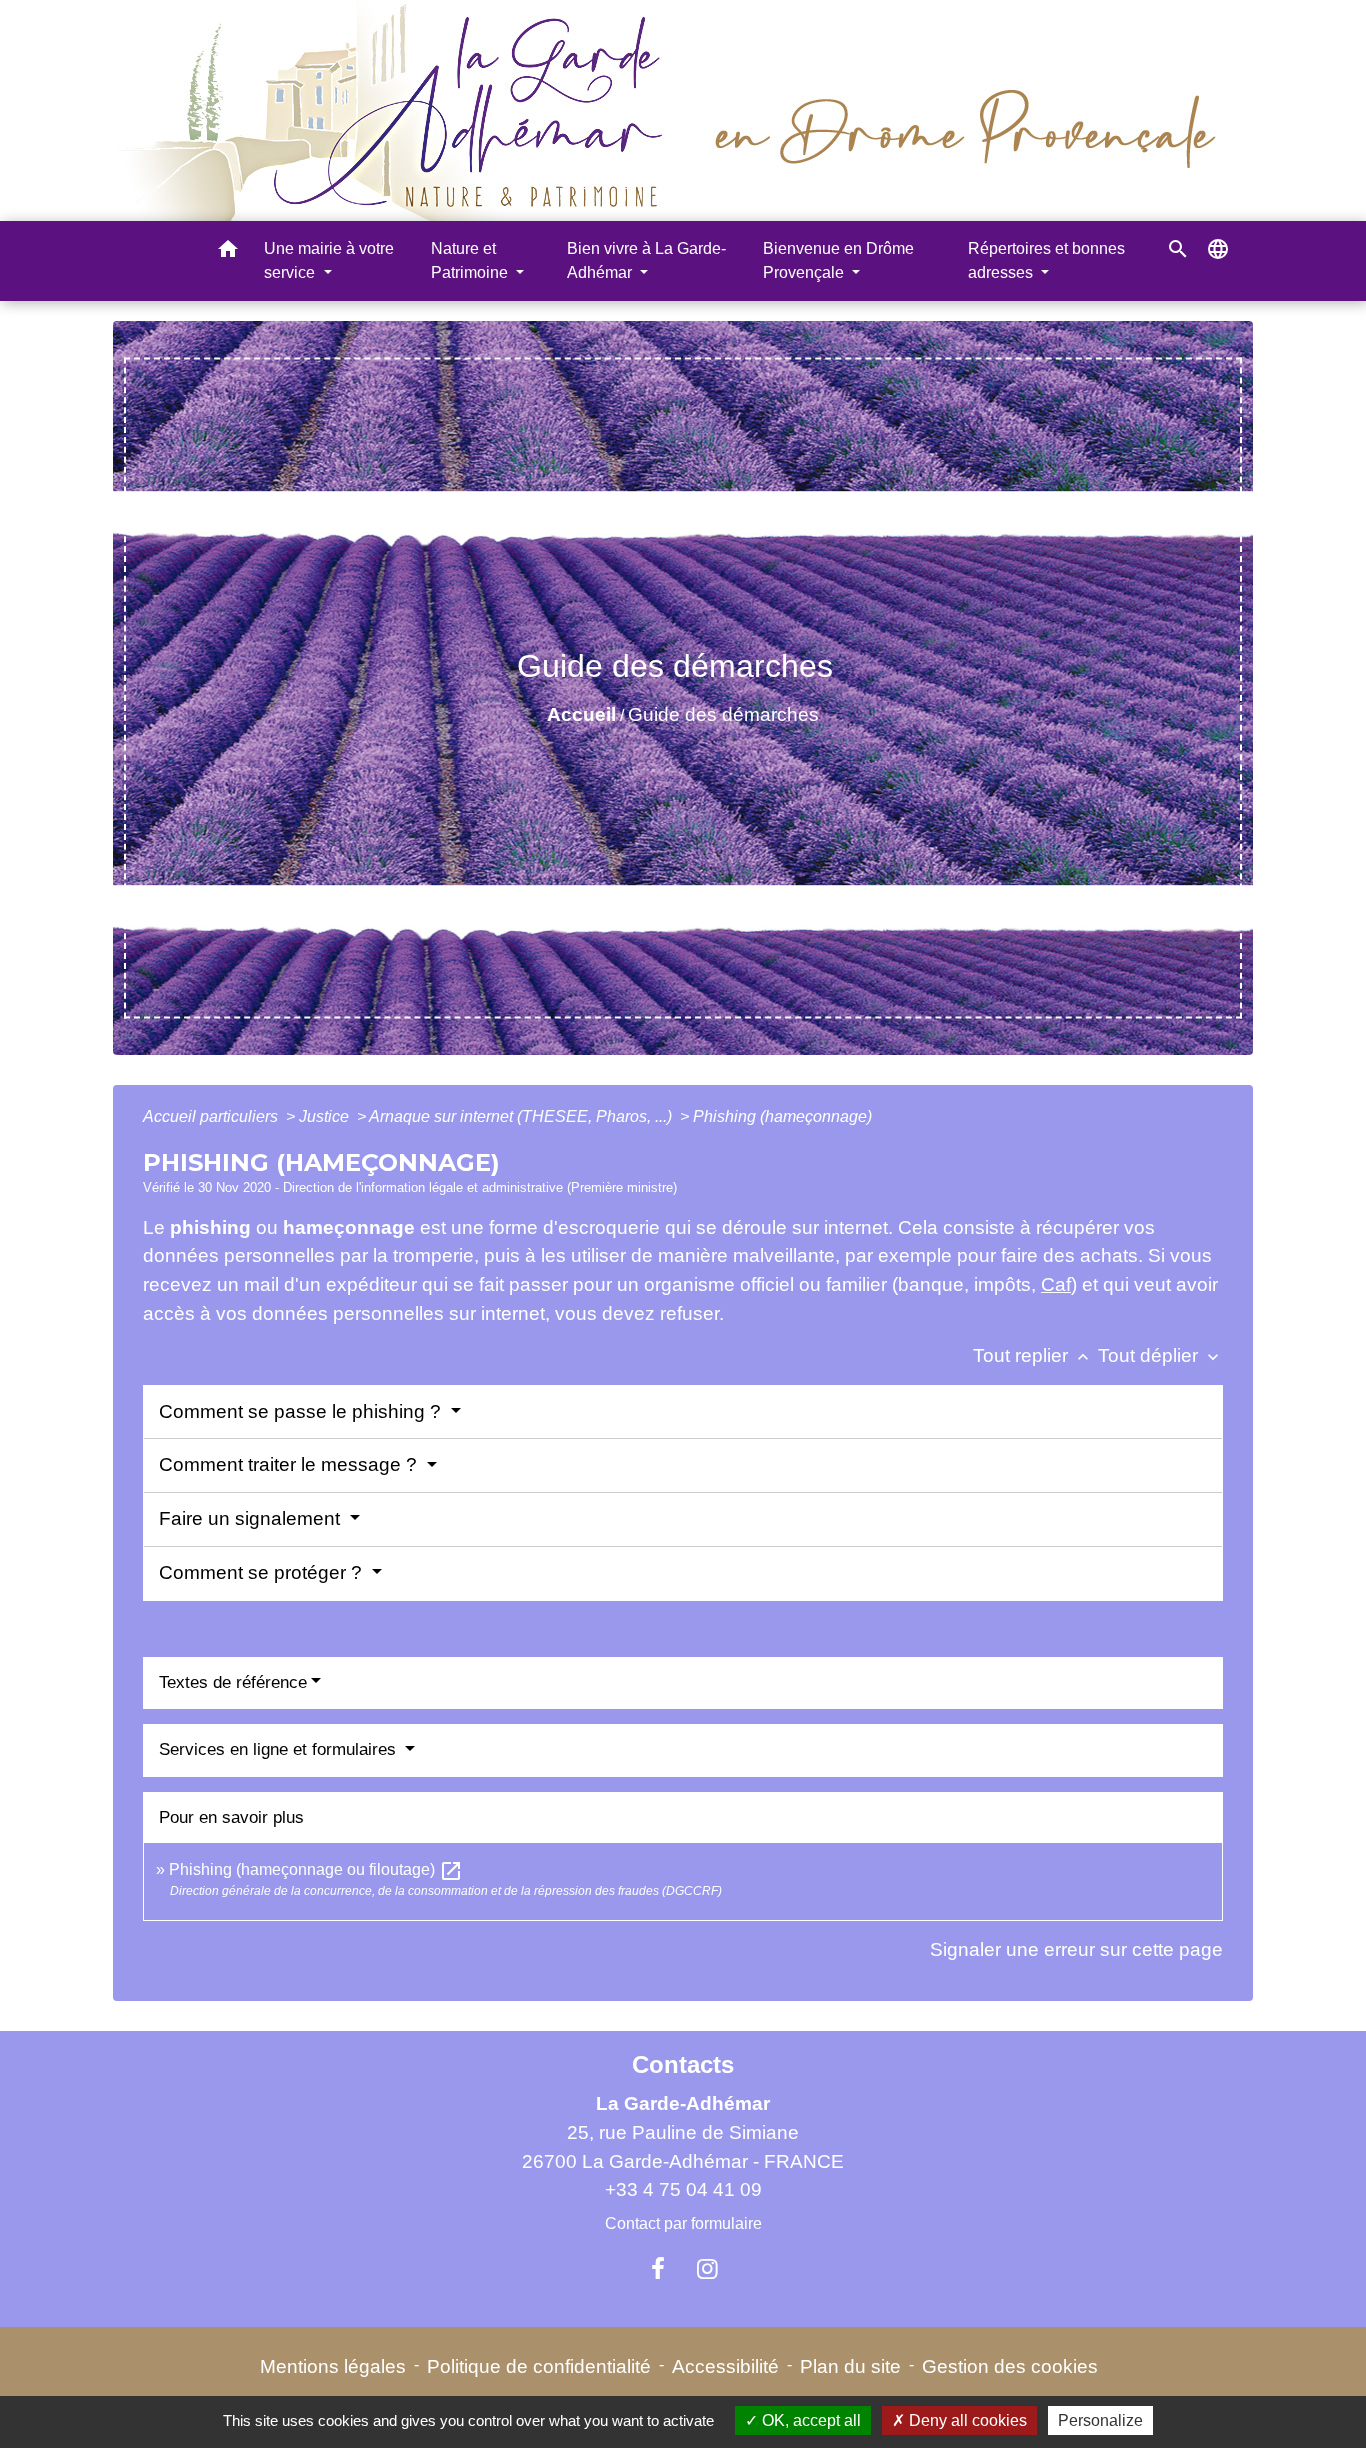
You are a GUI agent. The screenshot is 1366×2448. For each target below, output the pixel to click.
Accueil (581, 714)
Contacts (683, 2064)
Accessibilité (725, 2366)
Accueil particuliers (212, 1116)
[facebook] (658, 2269)
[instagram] (708, 2269)
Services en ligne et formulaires (280, 1749)
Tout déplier (1160, 1355)
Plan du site (850, 2366)
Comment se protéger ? (263, 1572)
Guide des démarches (723, 714)
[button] (228, 252)
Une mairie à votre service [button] (329, 260)
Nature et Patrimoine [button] (471, 260)
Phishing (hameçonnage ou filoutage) (316, 1869)
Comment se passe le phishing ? (302, 1411)
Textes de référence (233, 1682)
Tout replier (1033, 1355)
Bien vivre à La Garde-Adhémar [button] (646, 260)
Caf (1056, 1284)
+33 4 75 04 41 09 (683, 2189)
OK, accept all (809, 2420)
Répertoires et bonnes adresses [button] (1046, 260)
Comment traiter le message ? (290, 1464)
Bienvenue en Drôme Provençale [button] (838, 260)
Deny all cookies (966, 2420)
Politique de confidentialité (539, 2366)
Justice (326, 1116)
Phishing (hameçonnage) (782, 1116)
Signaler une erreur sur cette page (1076, 1949)
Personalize (1100, 2420)
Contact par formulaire (683, 2223)
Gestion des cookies (1010, 2366)
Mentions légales (333, 2366)
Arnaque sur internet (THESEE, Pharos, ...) (522, 1116)
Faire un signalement (252, 1518)
